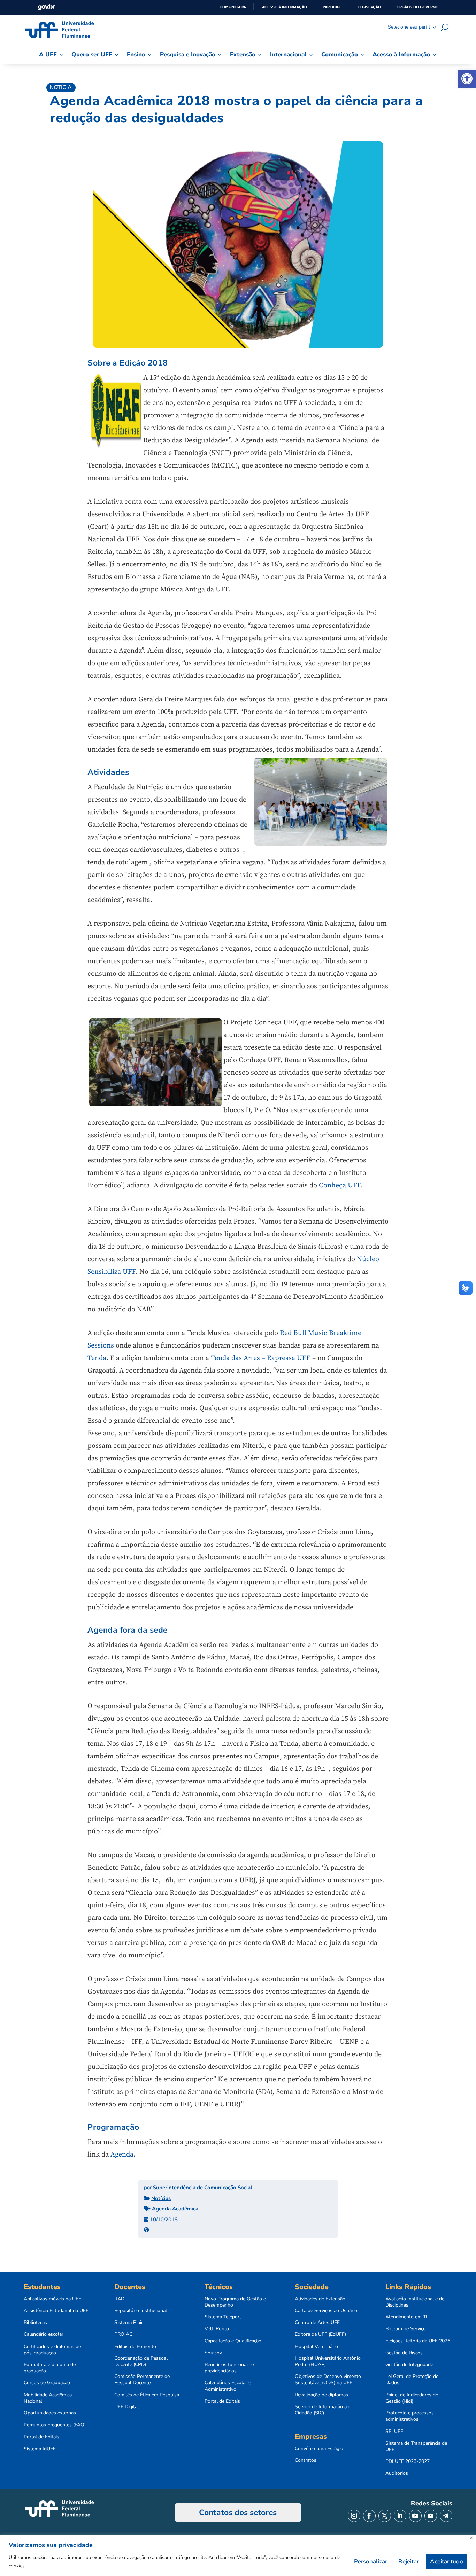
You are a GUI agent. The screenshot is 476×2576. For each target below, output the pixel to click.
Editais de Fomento (135, 2347)
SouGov (213, 2353)
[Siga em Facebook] (369, 2516)
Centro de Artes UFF (317, 2323)
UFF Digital (126, 2407)
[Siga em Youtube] (415, 2516)
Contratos (306, 2460)
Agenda (122, 2155)
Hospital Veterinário (316, 2347)
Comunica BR (233, 7)
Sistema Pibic (129, 2323)
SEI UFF (394, 2432)
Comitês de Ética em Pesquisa (147, 2395)
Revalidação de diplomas (321, 2395)
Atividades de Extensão (320, 2299)
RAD (119, 2299)
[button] (467, 79)
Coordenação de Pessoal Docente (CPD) (141, 2362)
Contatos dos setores (238, 2512)
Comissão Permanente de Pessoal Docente (142, 2380)
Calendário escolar (44, 2334)
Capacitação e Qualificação (233, 2341)
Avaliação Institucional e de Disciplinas (415, 2302)
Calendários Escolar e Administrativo (228, 2386)
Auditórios (397, 2473)
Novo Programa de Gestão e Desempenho (235, 2302)
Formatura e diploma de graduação (50, 2368)
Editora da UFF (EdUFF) (320, 2334)
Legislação (369, 7)
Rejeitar (409, 2562)
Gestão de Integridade (409, 2365)
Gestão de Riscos (404, 2353)
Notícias (161, 2198)
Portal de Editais (41, 2437)
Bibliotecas (35, 2323)
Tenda (97, 1358)
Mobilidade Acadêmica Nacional (48, 2398)
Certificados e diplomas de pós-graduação (52, 2350)
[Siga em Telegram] (446, 2516)
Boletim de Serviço (406, 2329)
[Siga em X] (385, 2516)
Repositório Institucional (141, 2311)
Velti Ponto (217, 2329)
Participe (332, 7)
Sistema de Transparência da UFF (416, 2447)
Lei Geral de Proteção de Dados (412, 2380)
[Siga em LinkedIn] (400, 2516)
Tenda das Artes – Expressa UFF (261, 1358)
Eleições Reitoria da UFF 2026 (418, 2341)
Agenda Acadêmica (175, 2209)
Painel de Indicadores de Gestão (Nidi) (412, 2398)
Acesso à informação (285, 7)
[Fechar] (471, 2538)
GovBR (46, 7)
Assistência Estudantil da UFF (56, 2311)
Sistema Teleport (223, 2317)
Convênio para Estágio (319, 2449)
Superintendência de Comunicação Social (203, 2188)
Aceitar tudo (447, 2562)
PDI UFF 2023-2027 (408, 2461)
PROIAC (123, 2334)
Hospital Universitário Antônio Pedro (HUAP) (328, 2362)
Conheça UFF (340, 1185)
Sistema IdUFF (40, 2449)
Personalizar (371, 2562)
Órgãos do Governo (417, 7)
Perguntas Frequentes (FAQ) (55, 2425)
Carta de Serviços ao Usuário (326, 2311)
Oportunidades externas (50, 2413)
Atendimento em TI (406, 2317)
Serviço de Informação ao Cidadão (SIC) (322, 2410)
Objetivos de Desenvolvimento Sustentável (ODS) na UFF (328, 2380)
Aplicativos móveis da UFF (52, 2299)
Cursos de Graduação (47, 2383)
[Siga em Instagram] (354, 2516)
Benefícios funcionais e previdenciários (229, 2368)
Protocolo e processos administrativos (410, 2416)
